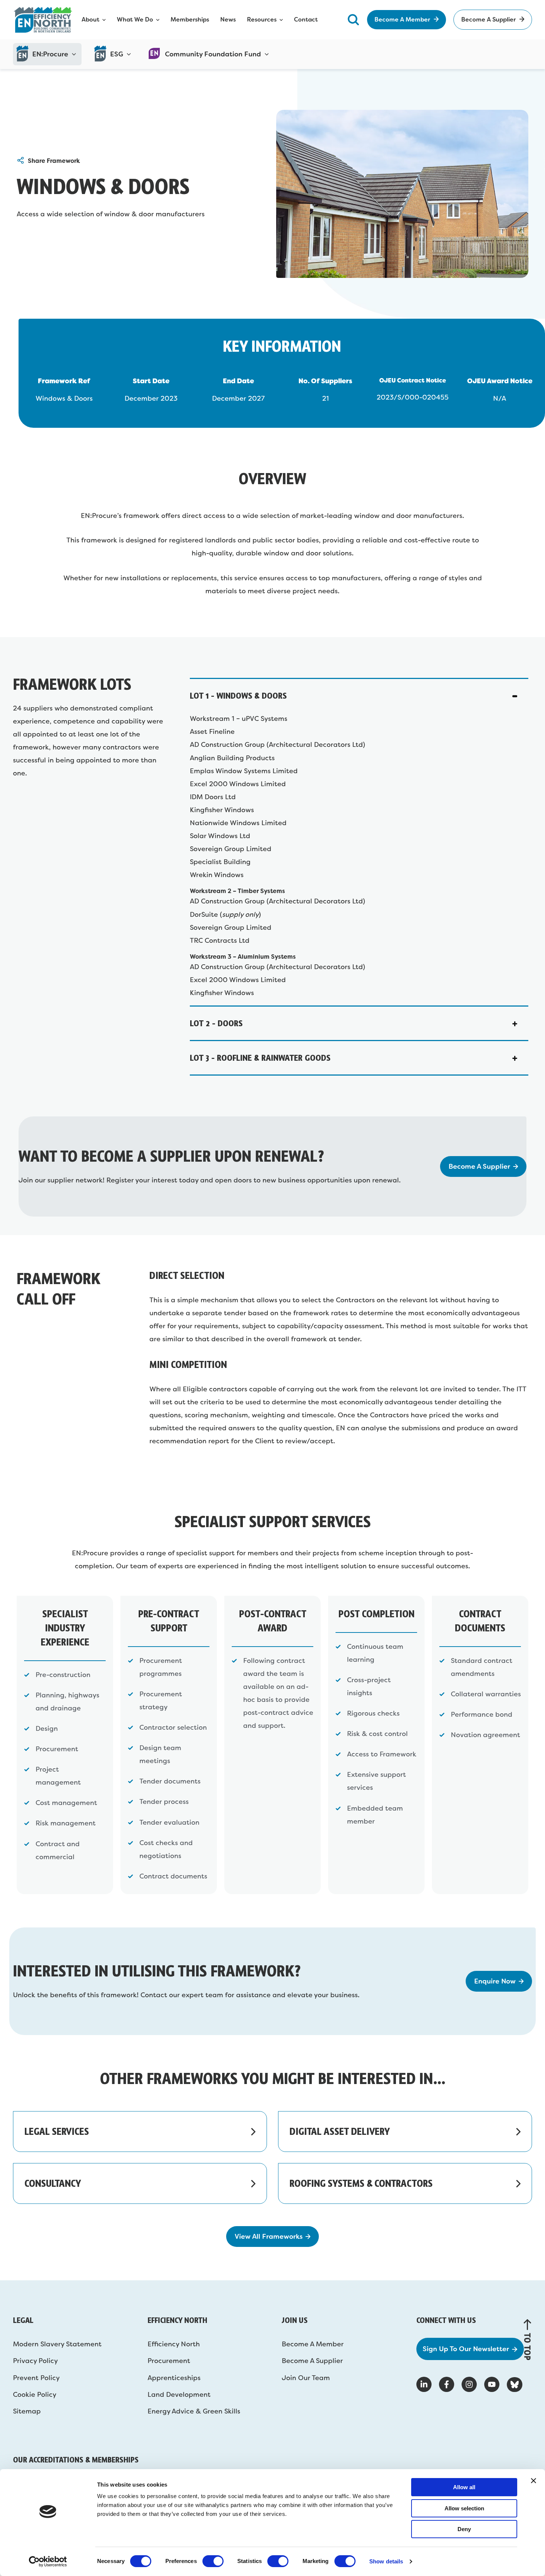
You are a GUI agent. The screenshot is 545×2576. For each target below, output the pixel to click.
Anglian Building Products (232, 758)
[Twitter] (515, 2385)
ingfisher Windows (224, 810)
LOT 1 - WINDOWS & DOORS (238, 695)
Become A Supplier (312, 2361)
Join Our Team (306, 2378)
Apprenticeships (174, 2378)
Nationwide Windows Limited (238, 823)
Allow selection (464, 2508)
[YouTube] (492, 2384)
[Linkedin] (424, 2384)
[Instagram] (469, 2384)
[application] (72, 54)
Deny (464, 2529)
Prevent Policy (36, 2378)
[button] (359, 696)
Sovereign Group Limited (231, 849)
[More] (21, 161)
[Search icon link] (353, 19)
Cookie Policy (35, 2395)
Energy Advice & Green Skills (194, 2411)
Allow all (464, 2487)
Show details (386, 2561)
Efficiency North (174, 2344)
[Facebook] (447, 2384)
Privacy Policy (35, 2361)
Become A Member (313, 2344)
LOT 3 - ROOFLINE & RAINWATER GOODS (260, 1058)
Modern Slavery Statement (57, 2344)
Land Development (179, 2395)
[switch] (213, 2561)
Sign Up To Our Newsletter (466, 2349)
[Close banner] (534, 2481)
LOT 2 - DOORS (216, 1023)
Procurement (169, 2361)
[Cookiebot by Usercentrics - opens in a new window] (48, 2562)
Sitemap (27, 2411)
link (140, 2132)
